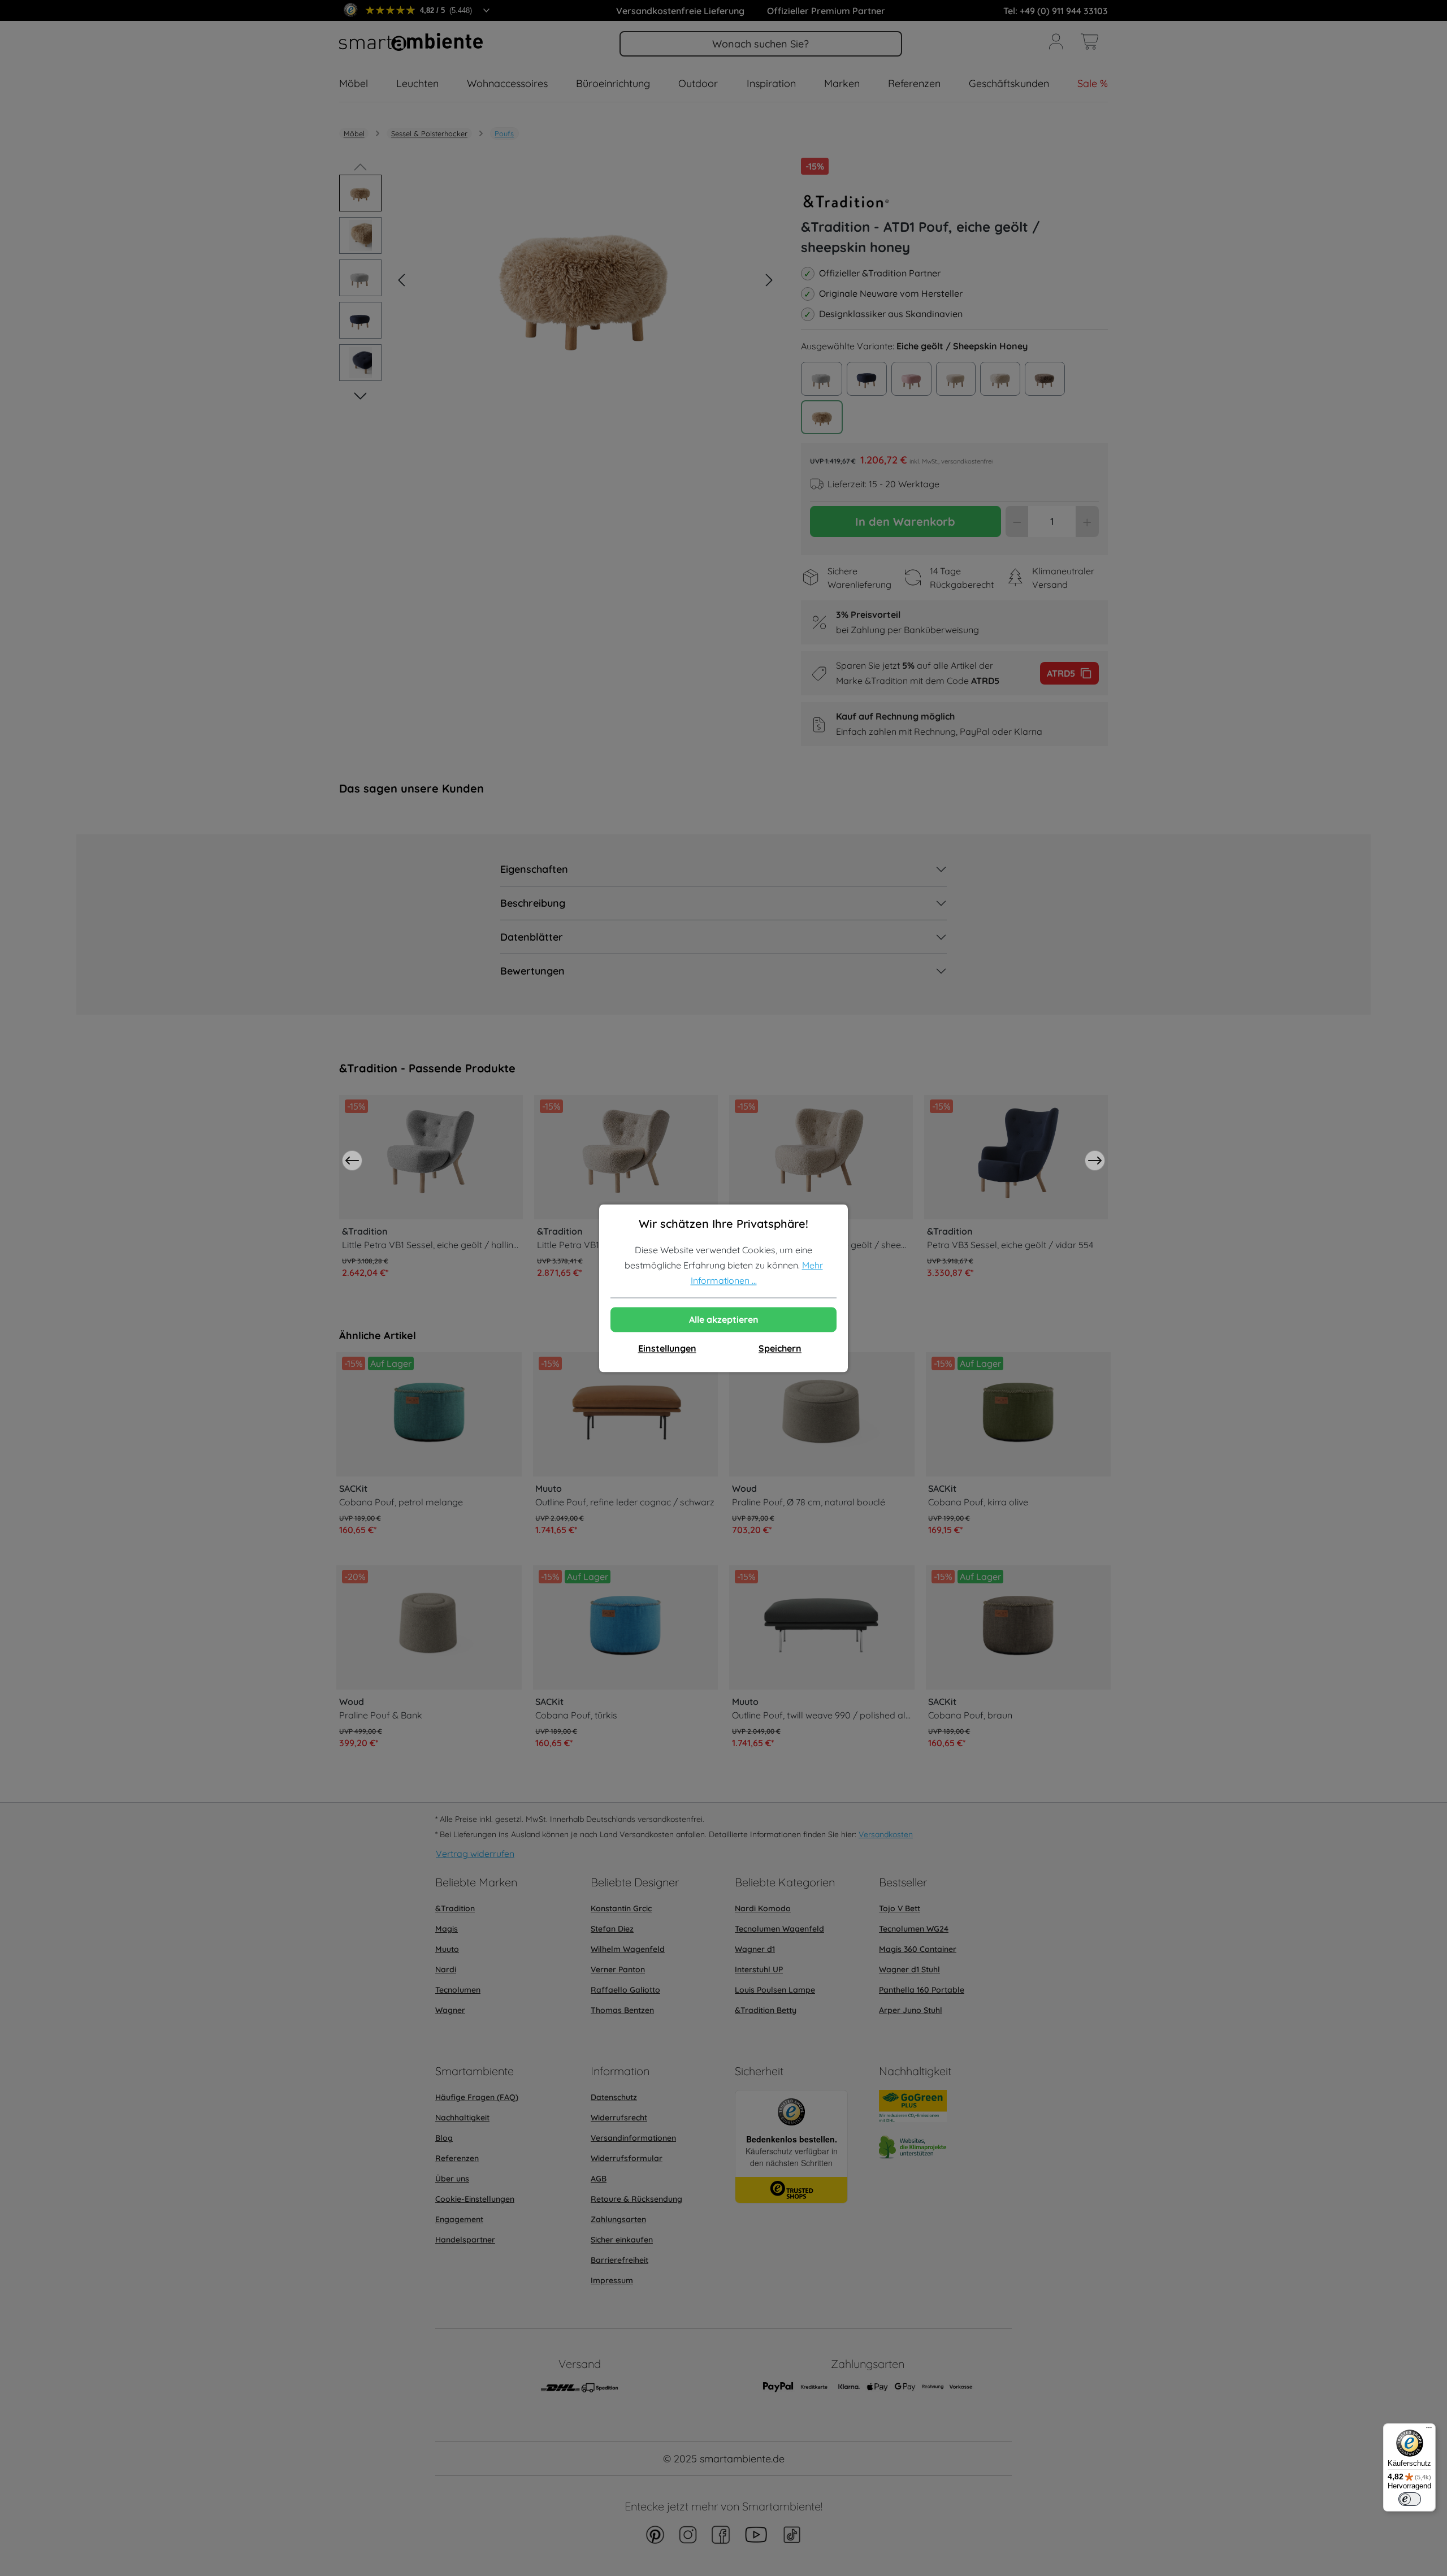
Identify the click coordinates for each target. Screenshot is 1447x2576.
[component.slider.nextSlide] (1095, 1161)
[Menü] (1429, 2430)
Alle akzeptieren (724, 1319)
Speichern (780, 1348)
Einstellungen (667, 1348)
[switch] (1410, 2499)
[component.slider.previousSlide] (352, 1161)
